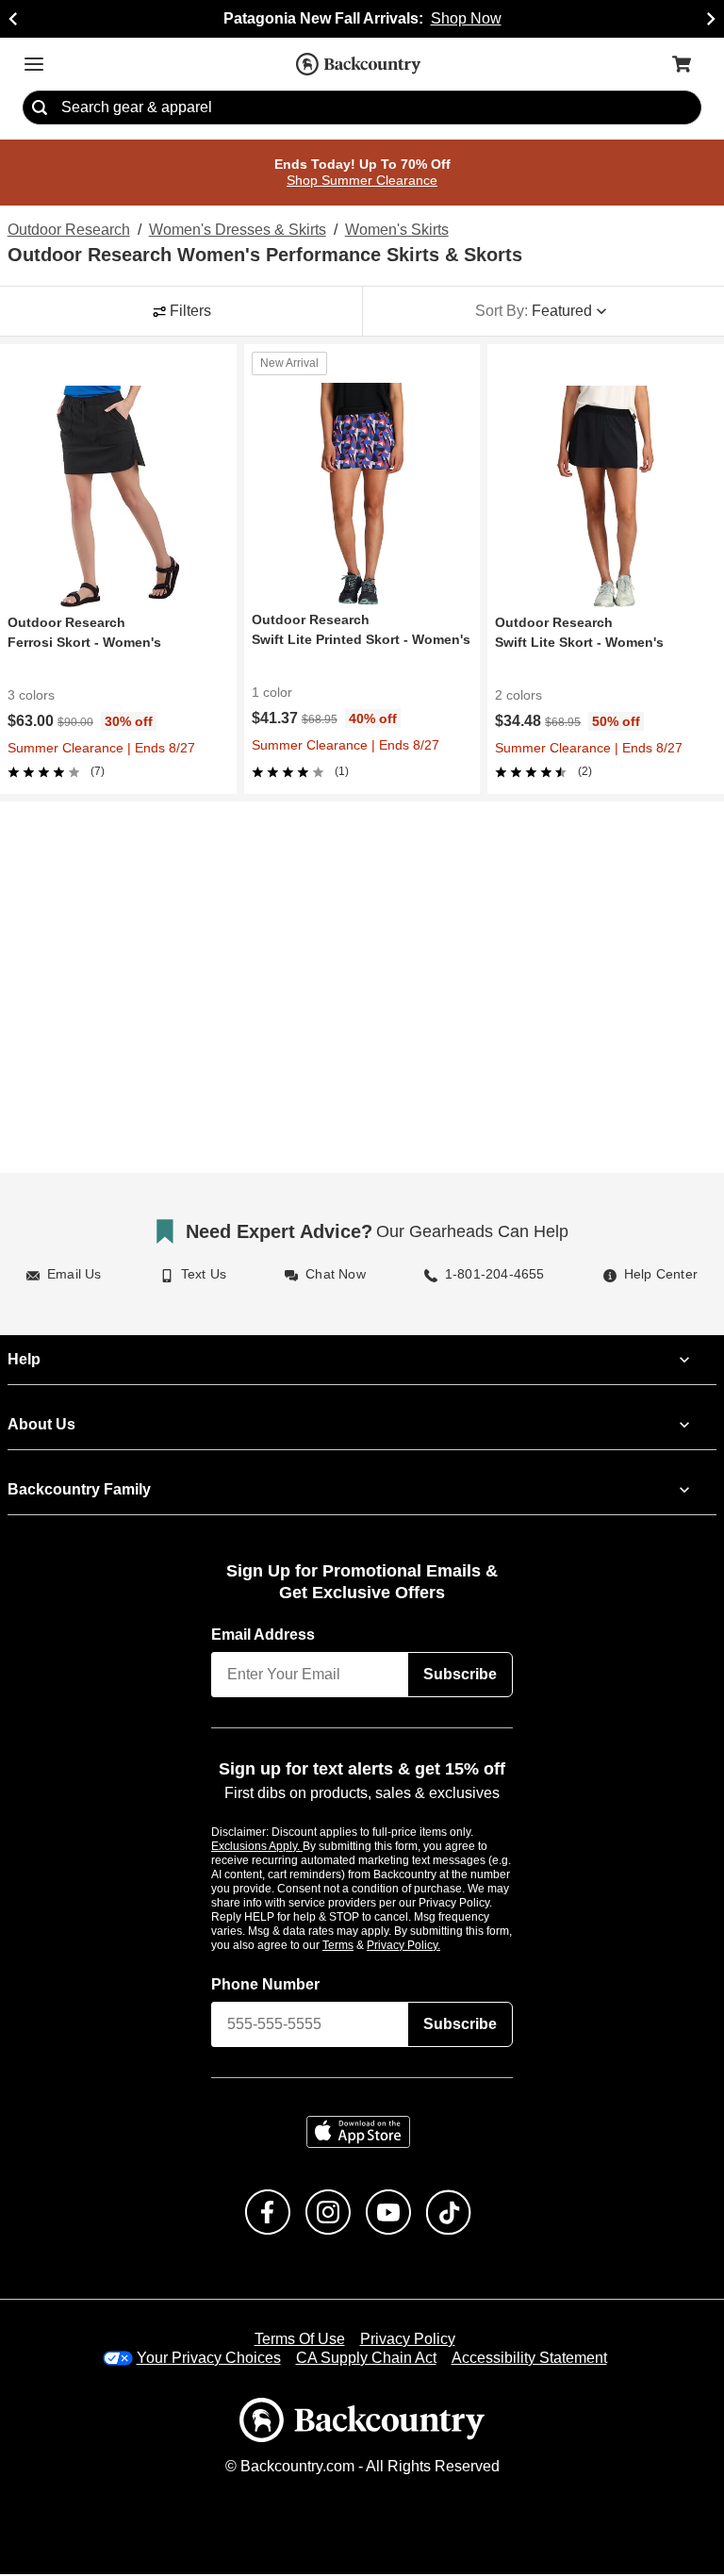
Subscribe (460, 1676)
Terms (363, 1946)
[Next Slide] (711, 19)
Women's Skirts (394, 231)
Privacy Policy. (429, 1946)
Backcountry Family (79, 1491)
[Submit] (40, 108)
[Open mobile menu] (34, 64)
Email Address (264, 1636)
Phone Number (266, 1986)
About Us (41, 1426)
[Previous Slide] (13, 19)
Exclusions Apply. (257, 1847)
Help (24, 1361)
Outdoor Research (66, 231)
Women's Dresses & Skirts (234, 231)
